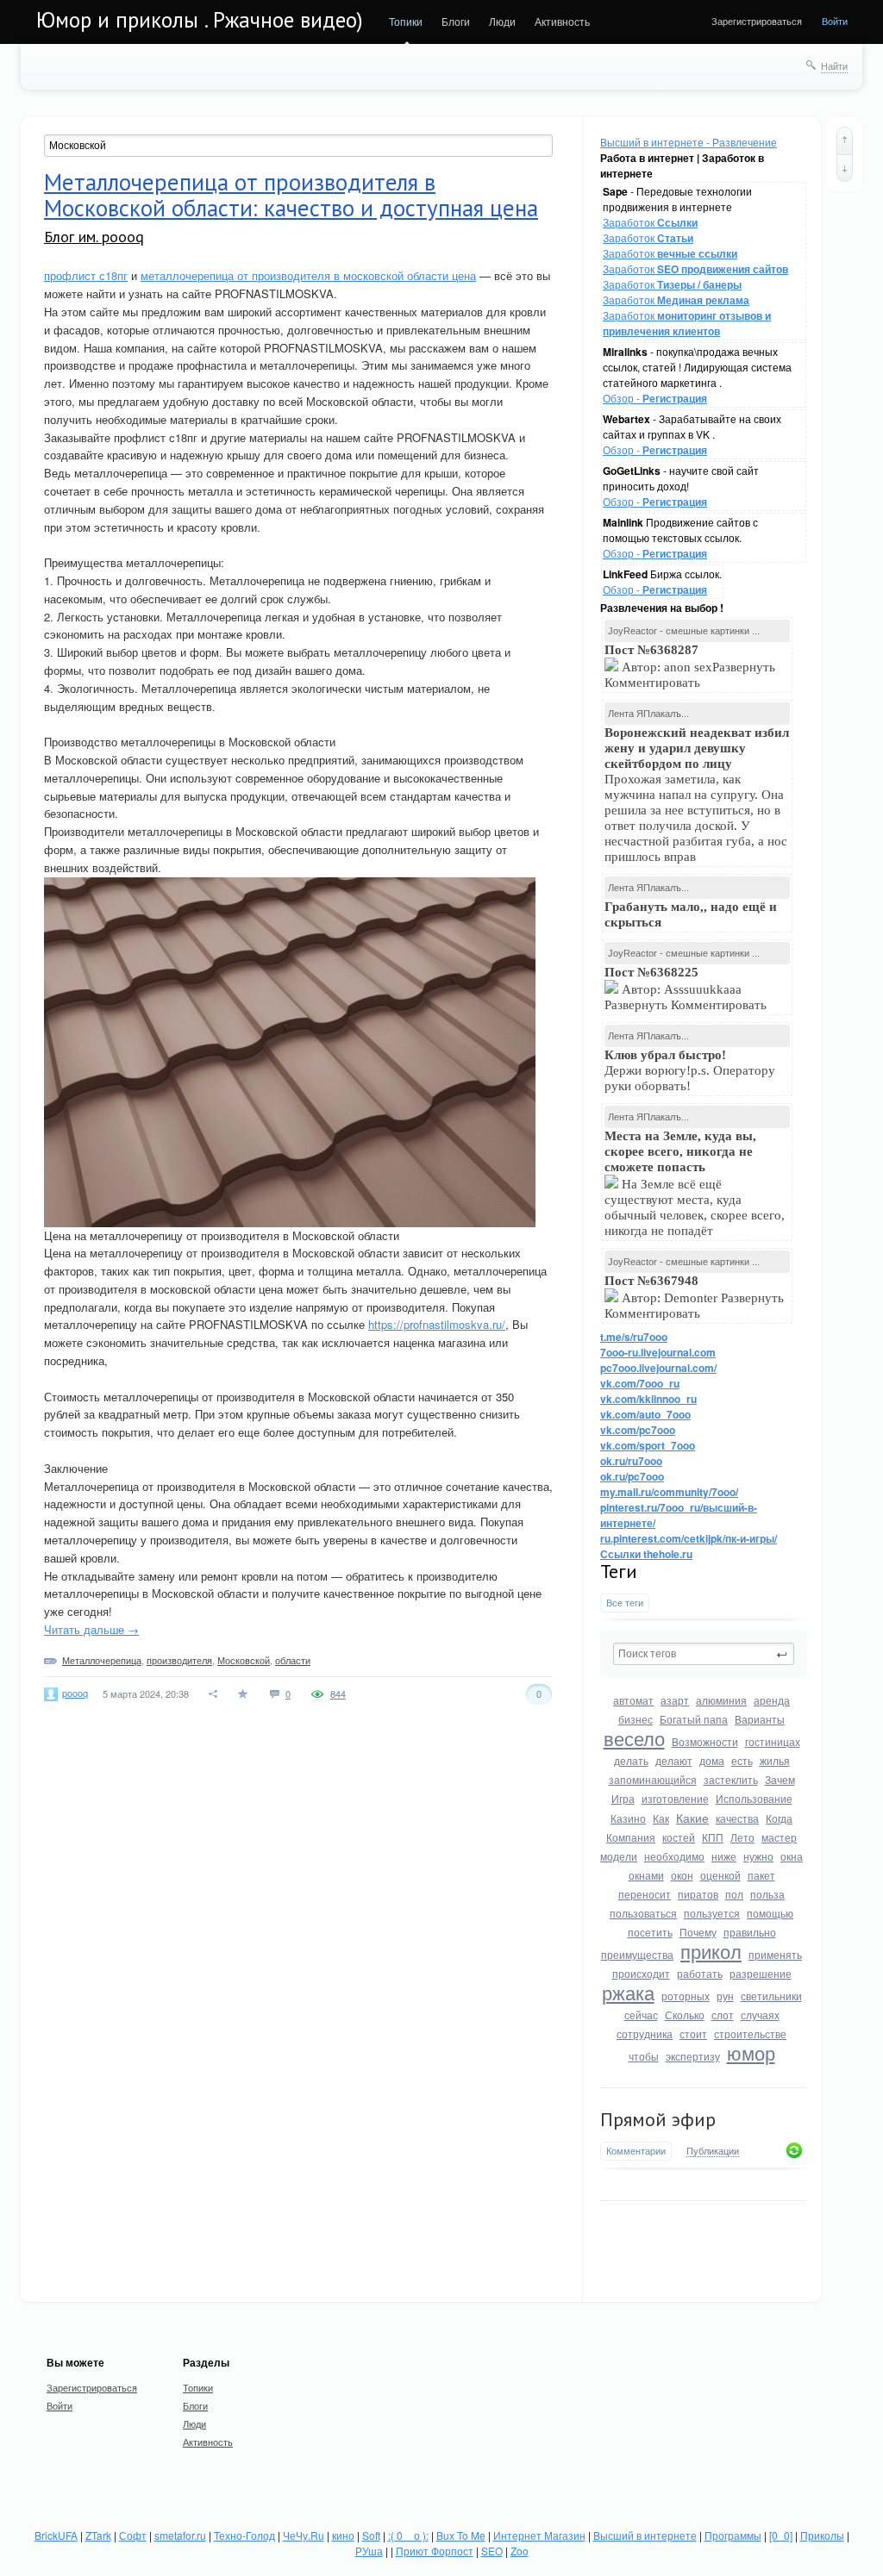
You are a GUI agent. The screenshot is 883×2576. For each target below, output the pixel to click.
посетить (650, 1932)
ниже (724, 1856)
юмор (751, 2052)
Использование (754, 1798)
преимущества (637, 1954)
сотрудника (645, 2033)
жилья (775, 1760)
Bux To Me (461, 2535)
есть (742, 1760)
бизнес (636, 1719)
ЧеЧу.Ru (304, 2535)
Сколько (685, 2015)
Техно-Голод (244, 2535)
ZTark (98, 2535)
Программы (733, 2535)
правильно (750, 1932)
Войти (835, 21)
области (293, 1660)
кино (343, 2535)
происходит (641, 1973)
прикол (711, 1951)
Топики (406, 21)
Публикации (713, 2151)
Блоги (456, 21)
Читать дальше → (91, 1629)
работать (700, 1973)
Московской (244, 1660)
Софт (133, 2535)
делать (631, 1760)
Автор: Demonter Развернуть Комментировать (694, 1297)
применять (775, 1954)
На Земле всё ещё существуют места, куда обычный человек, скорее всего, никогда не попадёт (695, 1183)
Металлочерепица (102, 1660)
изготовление (675, 1798)
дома (712, 1760)
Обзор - (655, 398)
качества (737, 1818)
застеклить (731, 1779)
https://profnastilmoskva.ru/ (437, 1324)
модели (619, 1856)
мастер (779, 1837)
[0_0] (781, 2535)
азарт (675, 1700)
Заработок (650, 222)
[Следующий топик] (845, 168)
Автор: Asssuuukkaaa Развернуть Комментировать (687, 989)
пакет (761, 1875)
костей (679, 1837)
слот (723, 2015)
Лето (742, 1837)
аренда (772, 1700)
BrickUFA (56, 2535)
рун (725, 1996)
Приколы (822, 2535)
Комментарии (636, 2151)
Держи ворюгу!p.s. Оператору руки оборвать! (690, 1070)
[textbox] (704, 1654)
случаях (760, 2015)
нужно (758, 1856)
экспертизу (693, 2056)
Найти (834, 65)
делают (674, 1760)
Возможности (705, 1741)
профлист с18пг (86, 275)
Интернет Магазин (539, 2535)
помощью (770, 1913)
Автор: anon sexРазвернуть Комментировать (690, 666)
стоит (693, 2033)
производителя (179, 1660)
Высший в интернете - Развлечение (689, 142)
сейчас (641, 2015)
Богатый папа (694, 1719)
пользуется (712, 1913)
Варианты (760, 1719)
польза (767, 1894)
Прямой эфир (658, 2119)
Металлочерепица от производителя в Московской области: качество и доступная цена (291, 195)
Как (661, 1818)
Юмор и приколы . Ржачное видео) (200, 20)
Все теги (625, 1603)
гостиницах (773, 1741)
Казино (628, 1818)
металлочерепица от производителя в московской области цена (308, 275)
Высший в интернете (645, 2535)
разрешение (761, 1973)
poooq (75, 1693)
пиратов (698, 1894)
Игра (623, 1798)
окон (682, 1875)
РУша (369, 2551)
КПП (713, 1837)
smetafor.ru (180, 2535)
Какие (692, 1818)
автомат (633, 1700)
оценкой (720, 1875)
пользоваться (643, 1913)
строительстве (750, 2033)
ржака (628, 1992)
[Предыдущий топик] (845, 140)
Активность (562, 21)
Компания (631, 1837)
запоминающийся (653, 1779)
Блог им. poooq (94, 237)
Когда (779, 1818)
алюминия (721, 1700)
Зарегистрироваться (757, 21)
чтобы (644, 2056)
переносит (645, 1894)
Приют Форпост (435, 2551)
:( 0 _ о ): (408, 2535)
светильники (771, 1996)
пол (734, 1894)
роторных (686, 1996)
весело (634, 1738)
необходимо (674, 1856)
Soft (371, 2535)
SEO (492, 2551)
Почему (698, 1932)
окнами (646, 1875)
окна (792, 1856)
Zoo (520, 2551)
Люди (502, 21)
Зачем (780, 1779)
